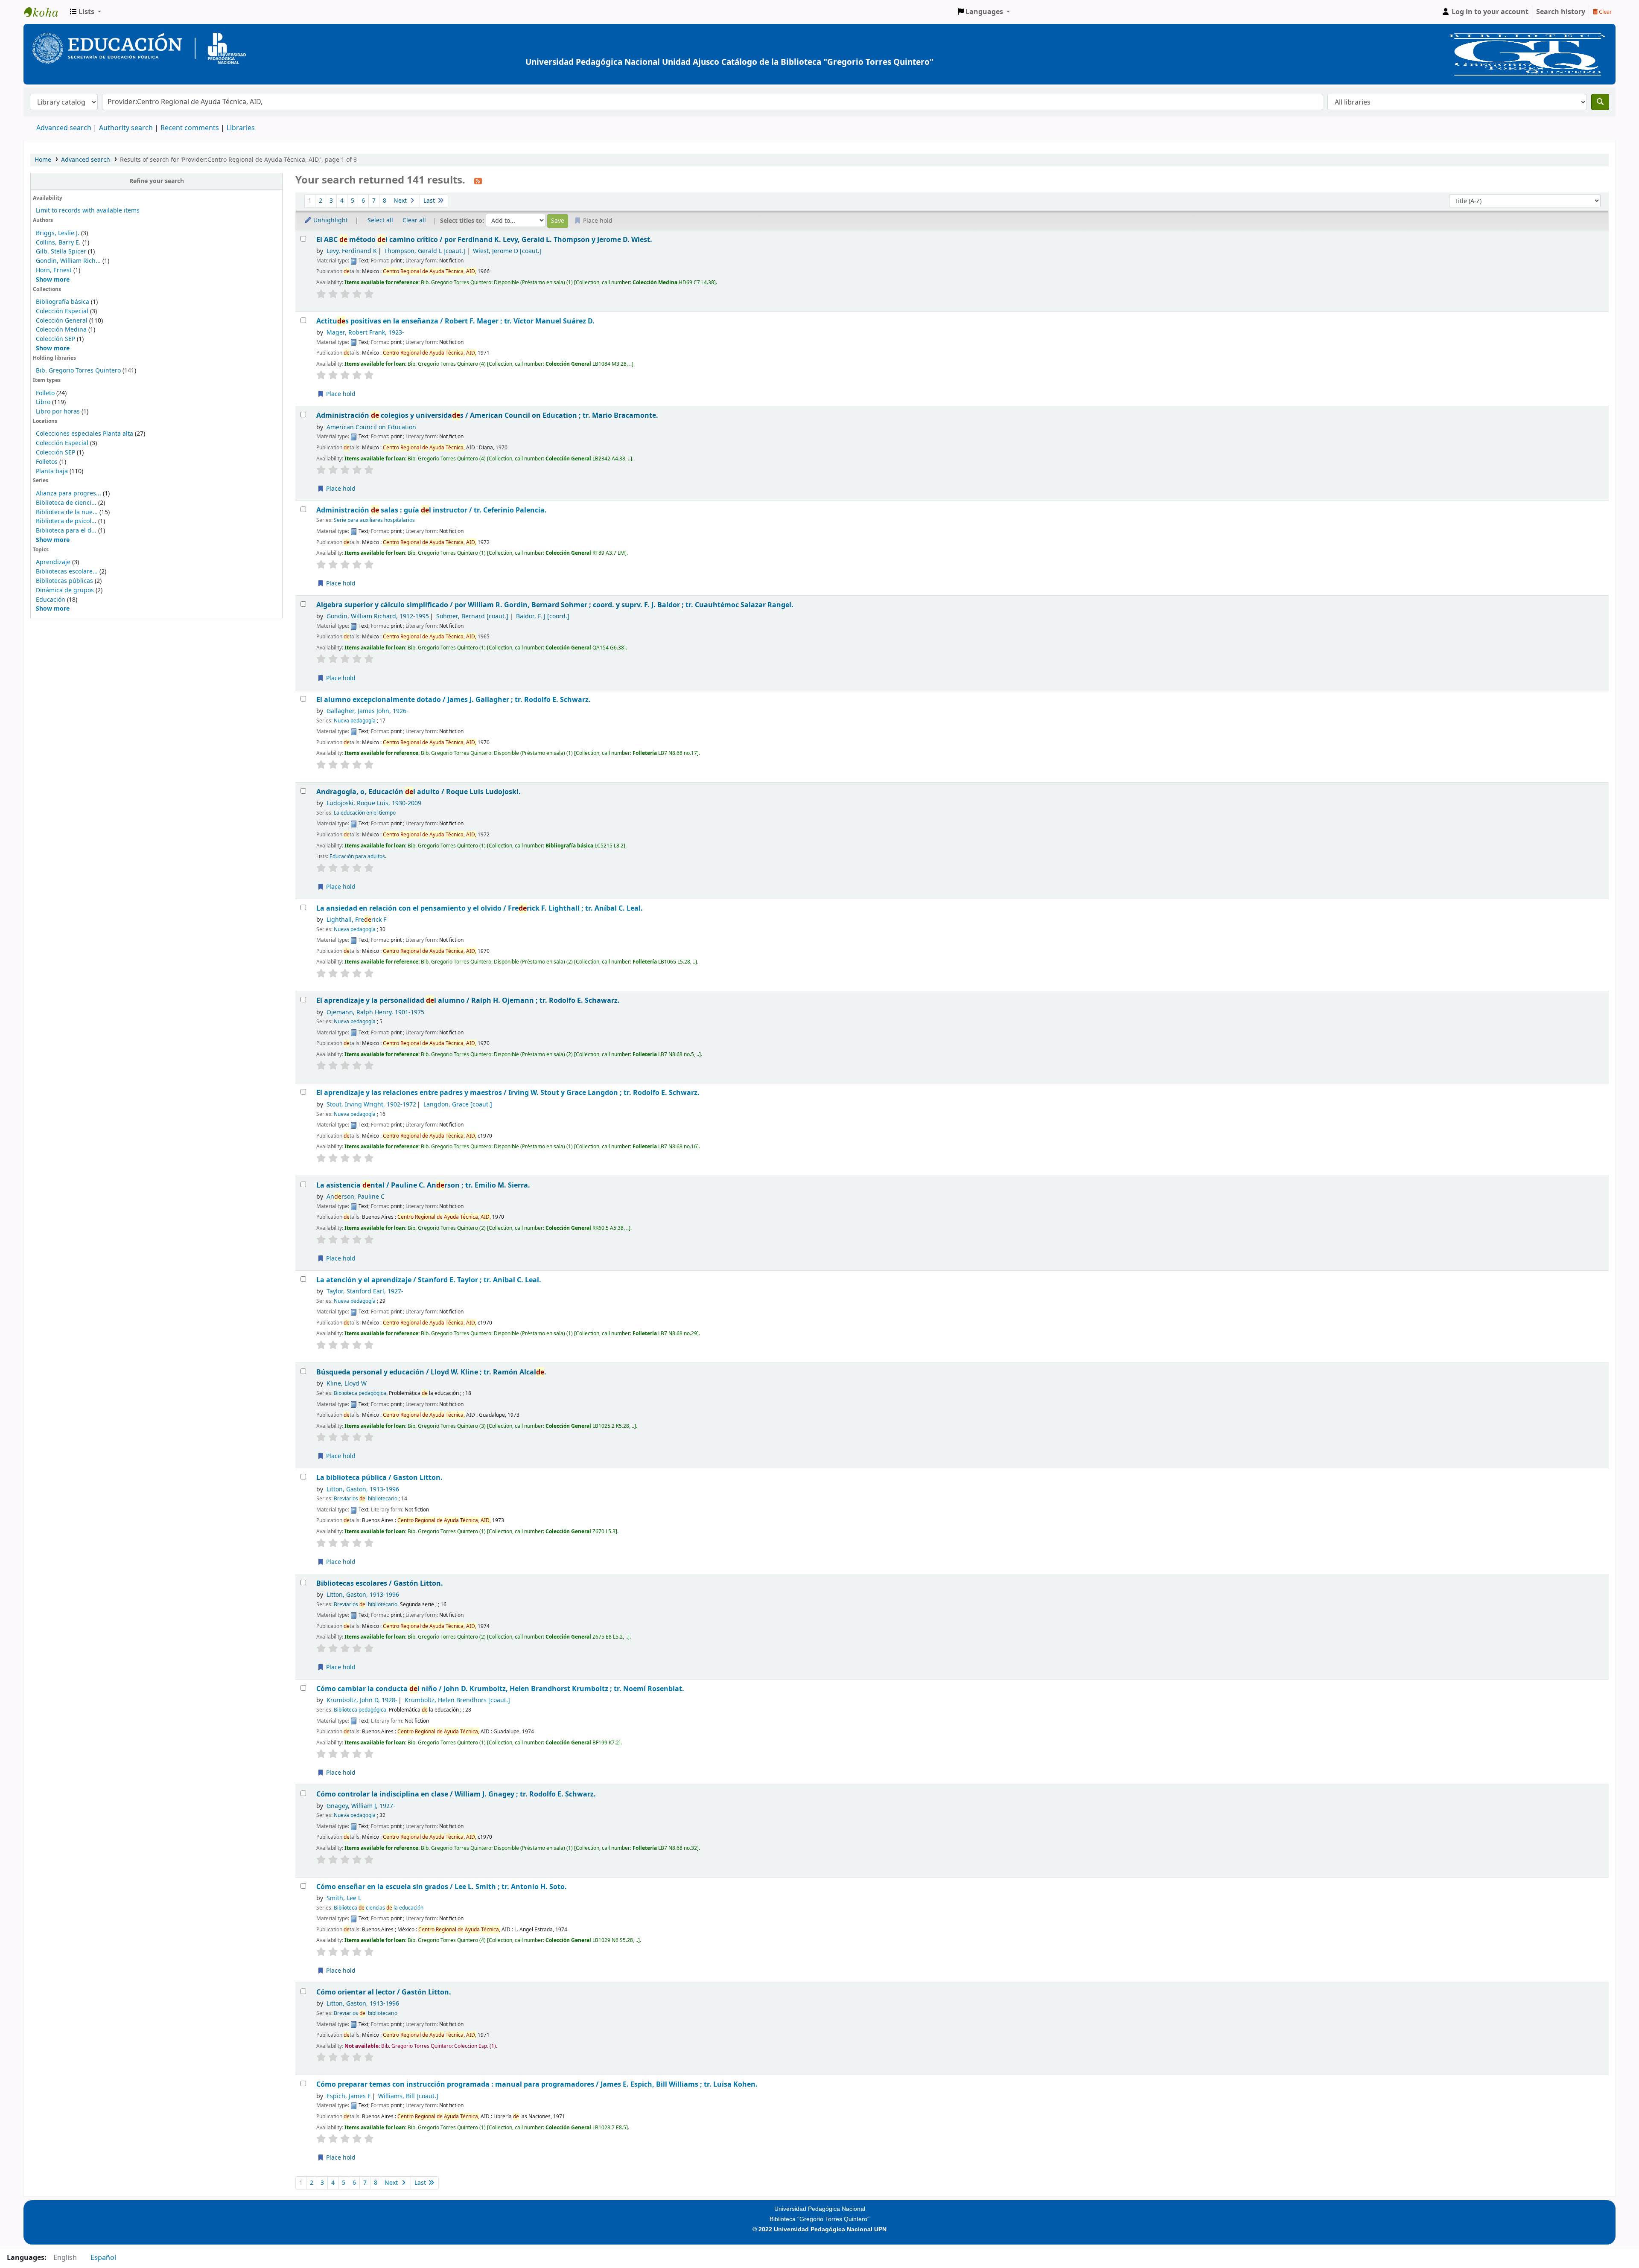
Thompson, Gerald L (425, 251)
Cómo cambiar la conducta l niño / (500, 1689)
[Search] (1600, 102)
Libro (43, 402)
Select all (380, 220)
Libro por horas (58, 412)
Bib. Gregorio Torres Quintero (78, 371)
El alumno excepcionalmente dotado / (453, 700)
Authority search (126, 128)
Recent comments (190, 128)
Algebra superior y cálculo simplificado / (555, 605)
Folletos (47, 462)
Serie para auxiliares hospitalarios (374, 520)
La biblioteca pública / (379, 1478)
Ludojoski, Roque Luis (374, 803)
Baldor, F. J (543, 616)
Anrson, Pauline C (356, 1197)
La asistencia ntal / (423, 1185)
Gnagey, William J (361, 1806)
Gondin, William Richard (378, 616)
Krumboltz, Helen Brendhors (457, 1700)
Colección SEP (56, 339)
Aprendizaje (53, 562)
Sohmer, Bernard (472, 616)
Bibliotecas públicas (64, 581)
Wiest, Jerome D (507, 251)
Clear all (414, 220)
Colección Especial (63, 311)
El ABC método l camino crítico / (484, 240)
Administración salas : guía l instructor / (432, 510)
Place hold (340, 394)
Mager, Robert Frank (365, 333)
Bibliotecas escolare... (67, 572)
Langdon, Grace (458, 1105)
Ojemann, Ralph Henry (375, 1012)
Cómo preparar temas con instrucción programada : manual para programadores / (537, 2084)
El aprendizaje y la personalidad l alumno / (468, 1000)
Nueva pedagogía (355, 721)
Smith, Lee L (344, 1898)
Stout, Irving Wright (371, 1105)
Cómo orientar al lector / (384, 1992)
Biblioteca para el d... (66, 531)
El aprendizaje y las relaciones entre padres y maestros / (508, 1093)
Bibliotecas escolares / (380, 1583)
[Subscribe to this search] (478, 181)
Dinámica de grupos (65, 590)
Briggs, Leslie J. (58, 233)
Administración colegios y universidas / (487, 415)
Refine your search (157, 181)
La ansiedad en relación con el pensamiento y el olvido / (480, 908)
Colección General (63, 321)
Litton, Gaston (363, 1489)
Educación (51, 600)
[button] (86, 12)
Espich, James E (349, 2096)
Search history (1561, 12)
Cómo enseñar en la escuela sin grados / (442, 1887)
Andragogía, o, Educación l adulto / (418, 792)
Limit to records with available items (88, 211)
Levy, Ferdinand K (352, 251)
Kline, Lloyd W (347, 1384)
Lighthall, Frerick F (356, 920)
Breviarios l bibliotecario (366, 1499)
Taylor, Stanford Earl (365, 1291)
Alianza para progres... (69, 493)
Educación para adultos (357, 856)
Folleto (45, 393)
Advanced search (64, 128)
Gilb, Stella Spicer (61, 252)
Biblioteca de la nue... (67, 512)
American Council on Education (371, 427)
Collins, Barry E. (58, 243)
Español (103, 2258)
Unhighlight (330, 220)
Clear (1605, 12)
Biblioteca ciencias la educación (379, 1908)
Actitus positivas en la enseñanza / (455, 321)
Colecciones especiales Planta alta (85, 434)
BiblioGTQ (45, 12)
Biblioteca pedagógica (360, 1393)
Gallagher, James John (367, 711)
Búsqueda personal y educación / (431, 1372)
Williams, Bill (408, 2096)
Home (43, 160)
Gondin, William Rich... (68, 261)
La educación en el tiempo (365, 813)
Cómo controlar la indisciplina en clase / (456, 1794)
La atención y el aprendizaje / (429, 1280)
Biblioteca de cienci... (66, 503)
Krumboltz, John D (362, 1700)
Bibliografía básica (63, 302)
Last (430, 201)
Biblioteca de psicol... (66, 521)
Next (401, 201)
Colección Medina (62, 330)
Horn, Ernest (54, 270)
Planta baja (53, 471)
